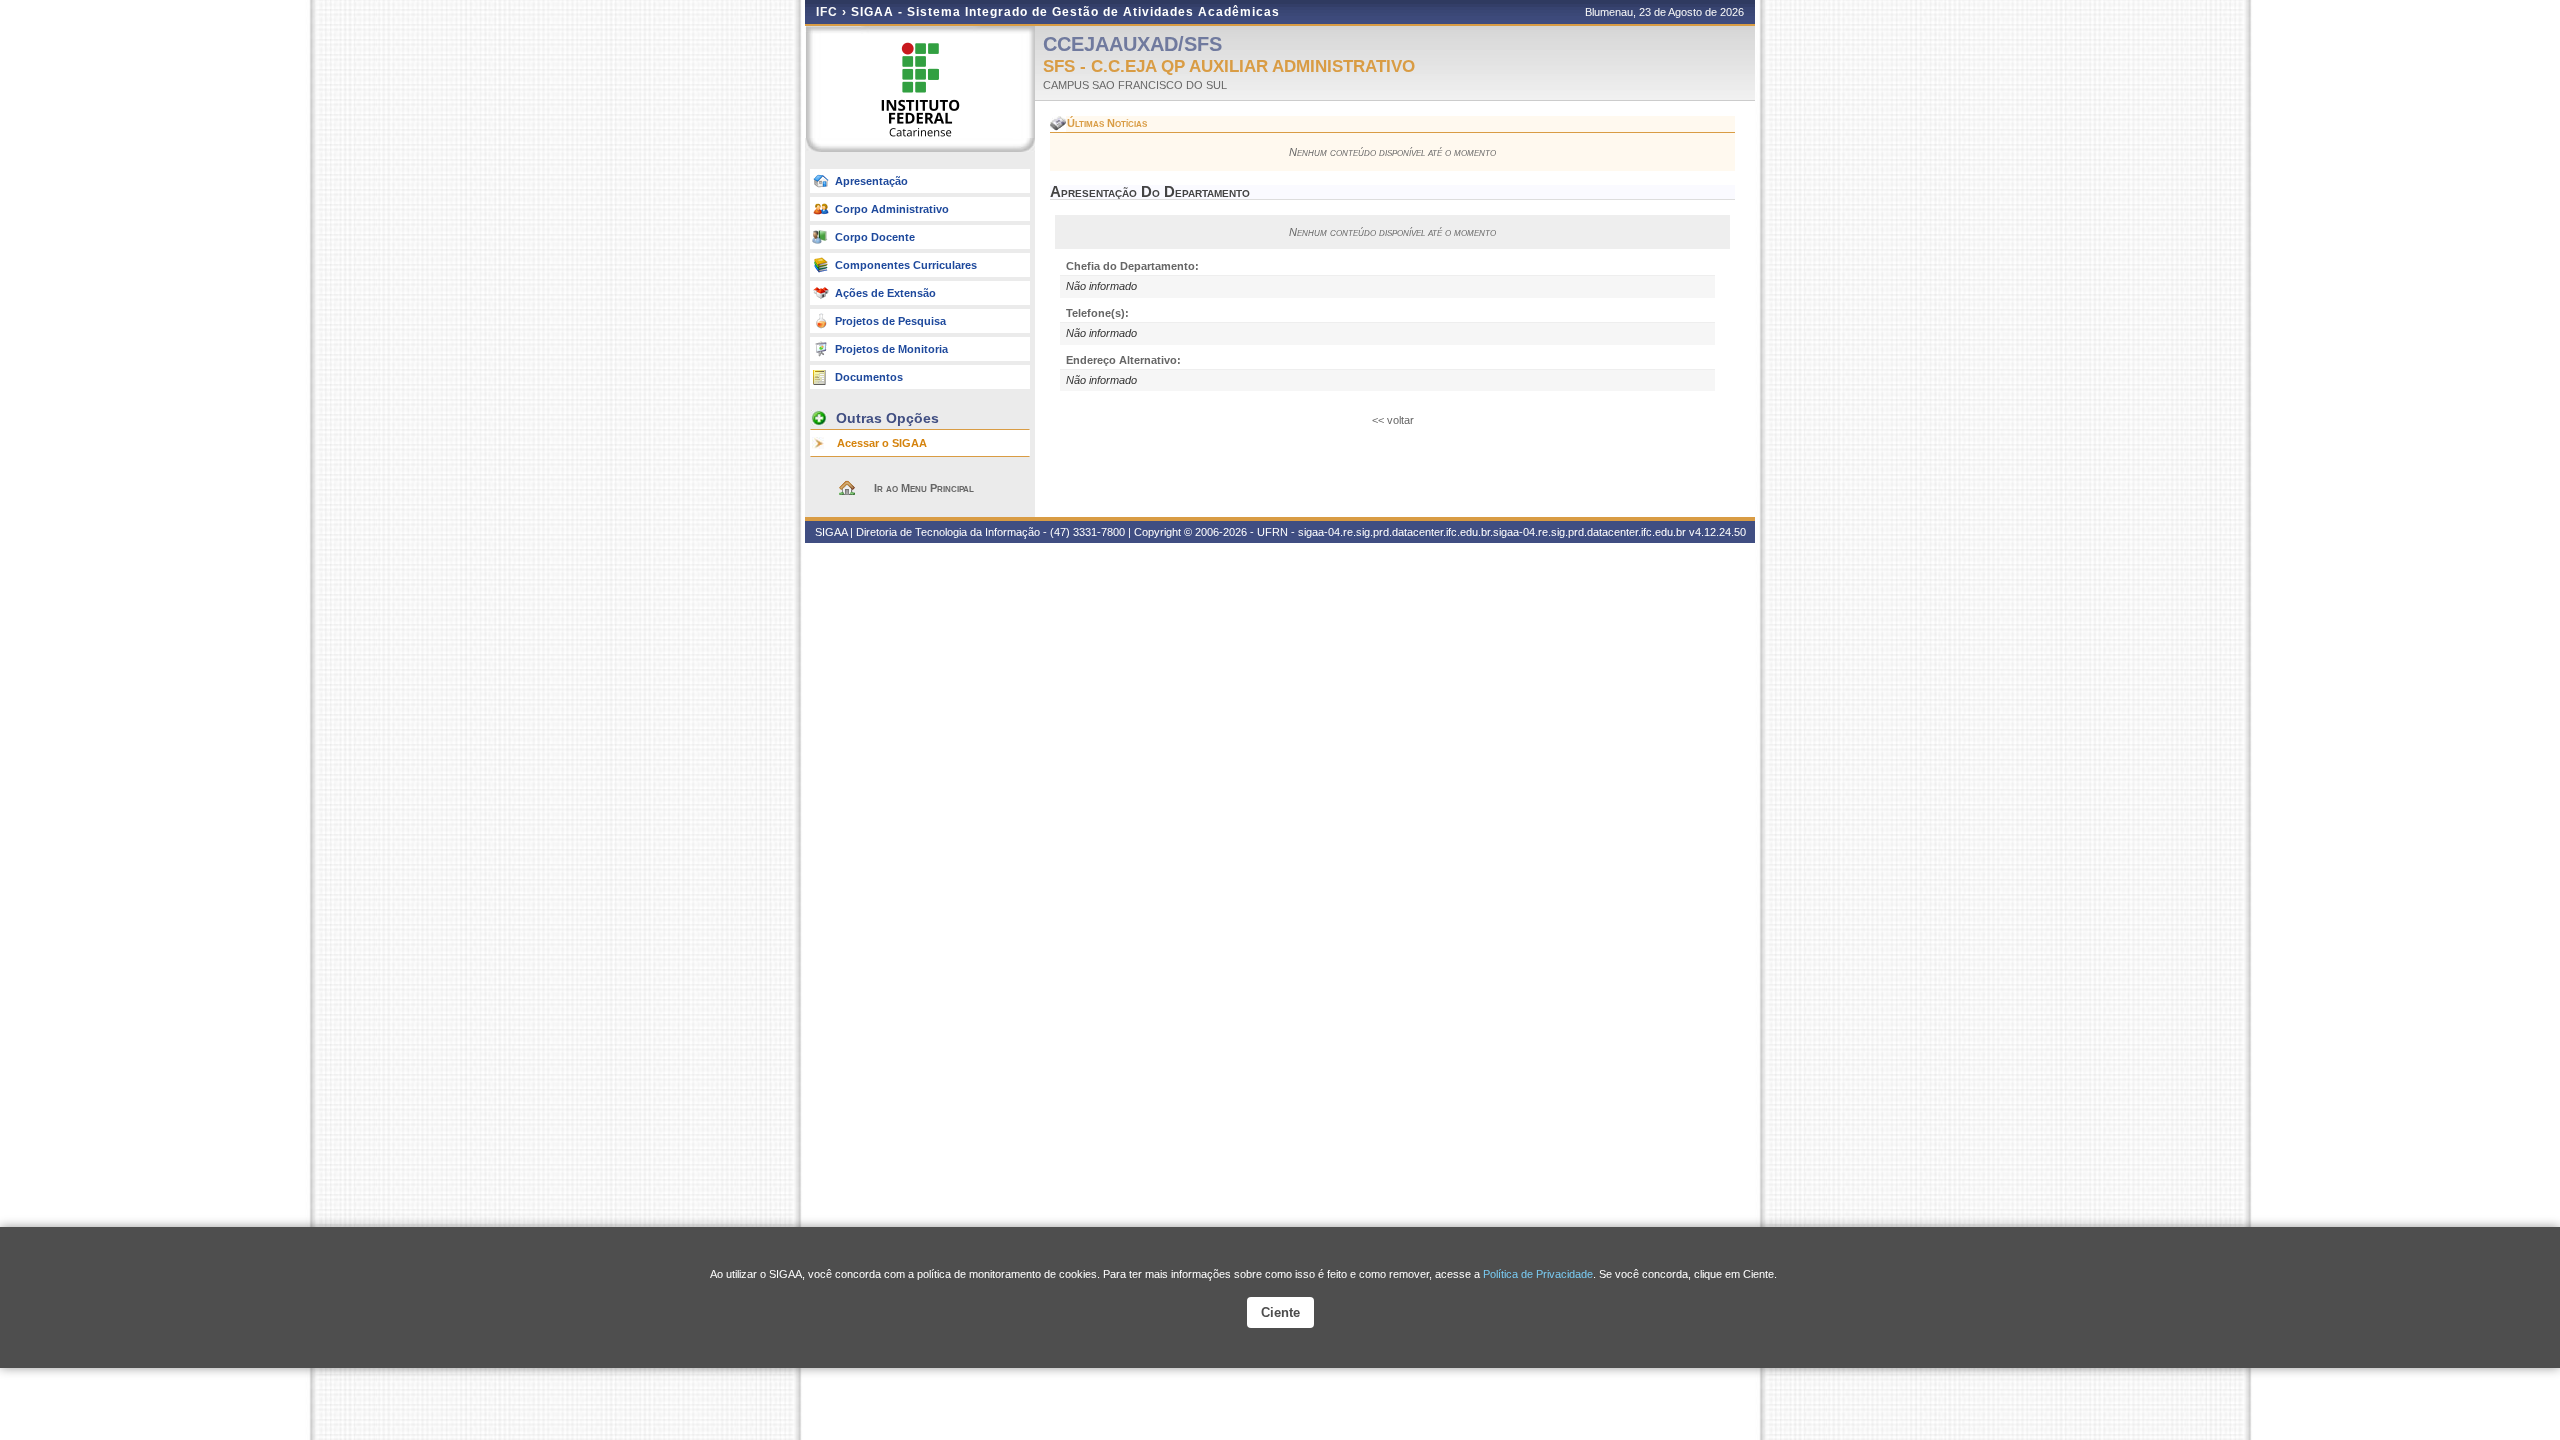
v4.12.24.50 (1717, 532)
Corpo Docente (875, 237)
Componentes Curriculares (906, 265)
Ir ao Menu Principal (924, 488)
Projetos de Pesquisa (890, 321)
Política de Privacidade (1538, 1274)
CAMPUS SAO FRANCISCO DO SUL (1135, 85)
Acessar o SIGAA (882, 443)
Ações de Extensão (885, 293)
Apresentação (871, 181)
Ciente (1280, 1312)
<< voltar (1393, 420)
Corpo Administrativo (892, 209)
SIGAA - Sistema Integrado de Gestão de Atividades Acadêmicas (1065, 12)
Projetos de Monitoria (891, 349)
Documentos (869, 377)
